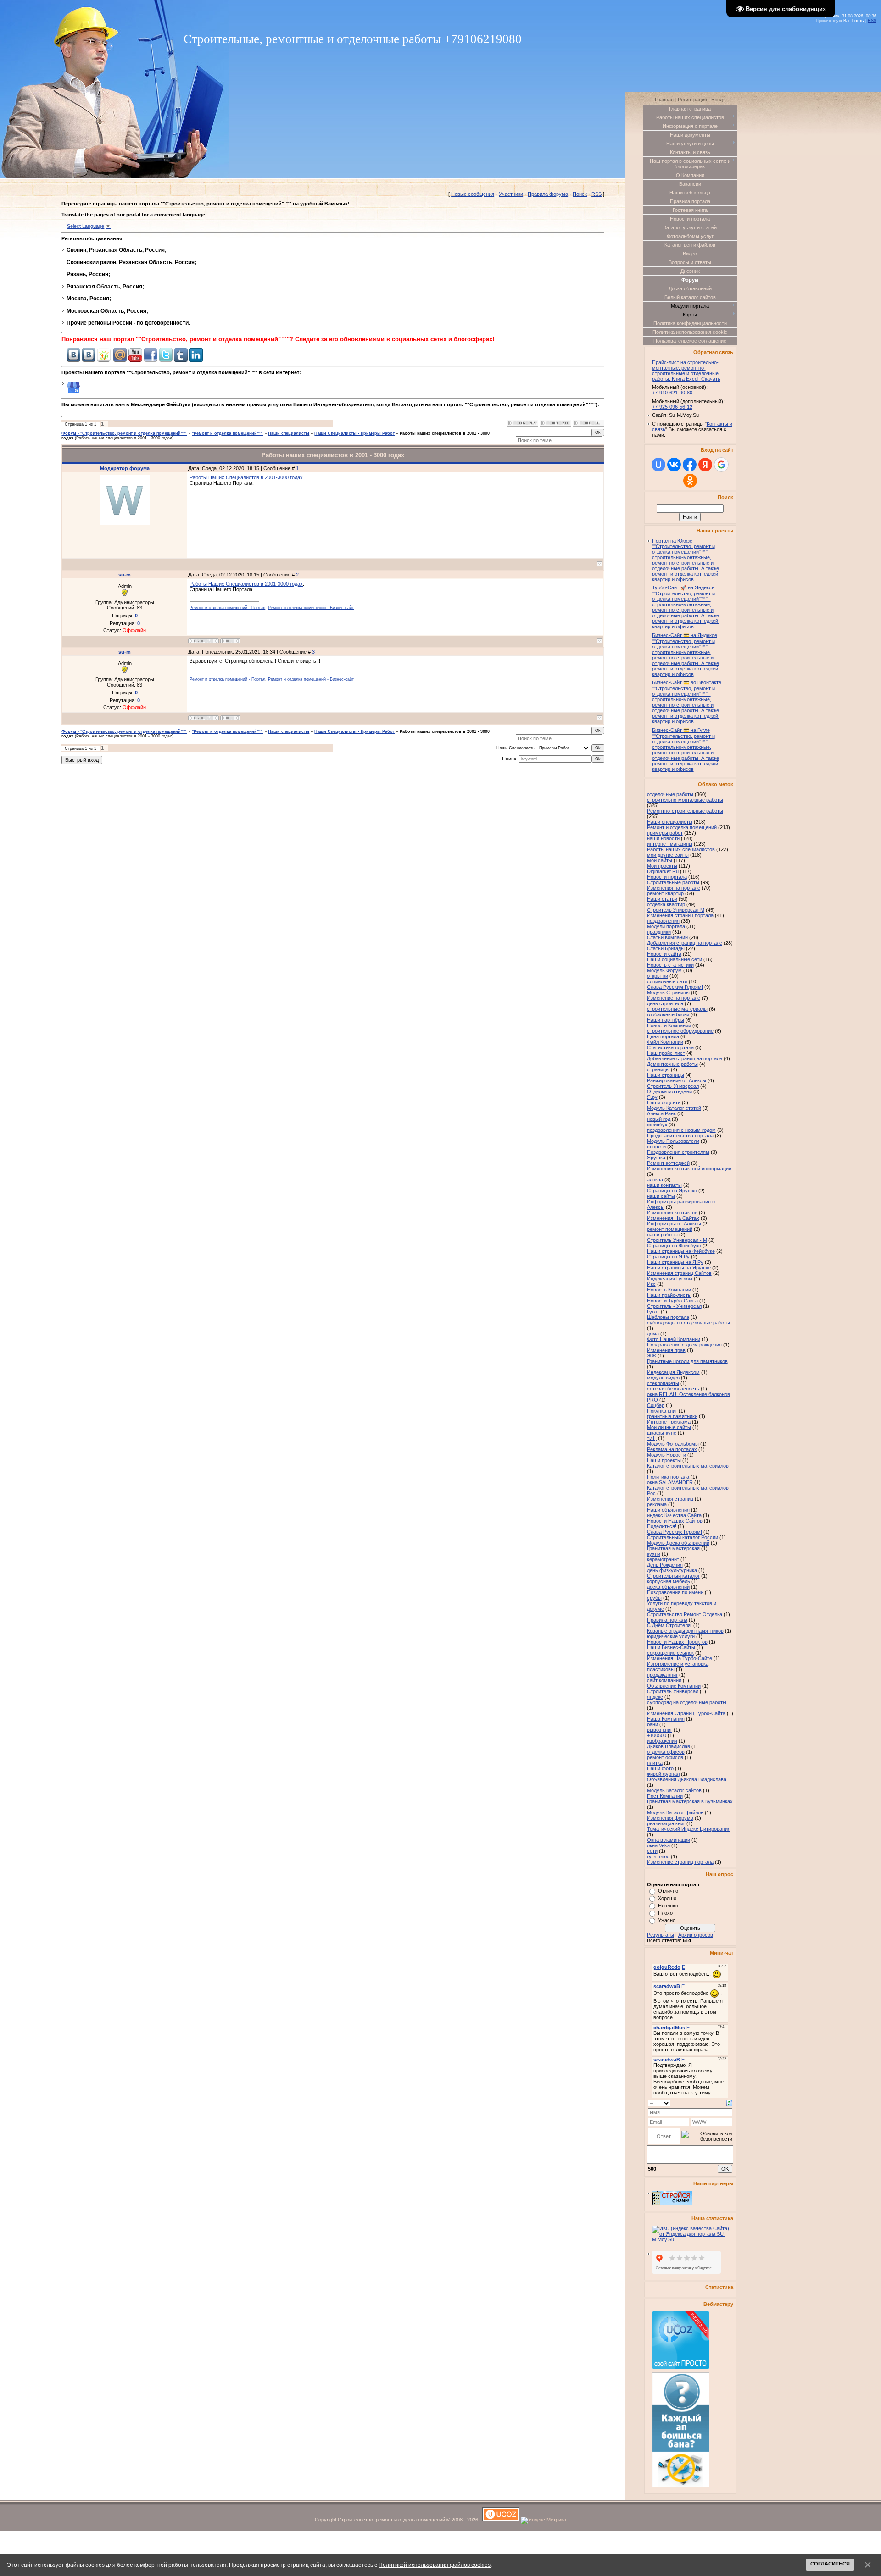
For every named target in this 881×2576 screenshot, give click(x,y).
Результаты (661, 1935)
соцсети (656, 1147)
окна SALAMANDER (670, 1482)
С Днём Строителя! (669, 1625)
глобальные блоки (668, 1014)
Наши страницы (666, 1075)
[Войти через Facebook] (690, 465)
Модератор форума (125, 468)
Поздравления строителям (678, 1152)
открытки (658, 976)
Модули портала (666, 926)
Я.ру (652, 1097)
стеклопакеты (663, 1383)
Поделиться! (662, 1526)
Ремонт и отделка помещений (682, 827)
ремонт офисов (665, 1757)
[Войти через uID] (658, 465)
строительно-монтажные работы (685, 800)
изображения (662, 1741)
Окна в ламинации (669, 1840)
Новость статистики (670, 965)
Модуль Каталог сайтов (674, 1790)
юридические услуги (671, 1636)
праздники (659, 932)
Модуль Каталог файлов (675, 1812)
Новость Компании (669, 1290)
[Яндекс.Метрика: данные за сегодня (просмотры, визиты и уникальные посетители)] (544, 2521)
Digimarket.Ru (663, 871)
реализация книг (666, 1823)
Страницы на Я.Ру (668, 1257)
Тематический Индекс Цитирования (689, 1829)
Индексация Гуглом (670, 1279)
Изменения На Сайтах (673, 1218)
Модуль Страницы (668, 992)
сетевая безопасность (673, 1389)
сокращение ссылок (670, 1653)
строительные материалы (677, 1009)
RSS (872, 21)
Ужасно (667, 1920)
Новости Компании (669, 1025)
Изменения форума (670, 1818)
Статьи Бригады (666, 948)
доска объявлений (668, 1587)
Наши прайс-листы (669, 1295)
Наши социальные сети (675, 959)
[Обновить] (729, 2102)
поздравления (663, 921)
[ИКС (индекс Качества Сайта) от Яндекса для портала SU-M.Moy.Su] (693, 2239)
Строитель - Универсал (674, 1306)
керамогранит (663, 1559)
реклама (657, 1504)
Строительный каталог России (683, 1537)
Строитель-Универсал (673, 1086)
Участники (511, 194)
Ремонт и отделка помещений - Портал (227, 608)
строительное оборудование (680, 1031)
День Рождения (665, 1565)
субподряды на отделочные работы (689, 1323)
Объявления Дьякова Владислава (687, 1779)
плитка (655, 1763)
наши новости (663, 838)
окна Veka (658, 1845)
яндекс (655, 1697)
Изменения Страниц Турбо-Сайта (686, 1713)
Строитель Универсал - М (677, 1240)
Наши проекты (664, 1460)
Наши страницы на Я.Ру (675, 1262)
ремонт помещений (670, 1229)
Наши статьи (662, 899)
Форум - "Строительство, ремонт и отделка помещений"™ (124, 433)
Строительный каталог (673, 1576)
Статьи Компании (667, 937)
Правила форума (548, 194)
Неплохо (668, 1906)
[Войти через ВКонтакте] (674, 465)
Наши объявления (668, 1510)
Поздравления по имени (675, 1592)
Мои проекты (662, 866)
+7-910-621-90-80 (672, 393)
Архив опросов (696, 1935)
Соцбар (656, 1405)
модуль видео (663, 1378)
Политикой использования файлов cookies (435, 2565)
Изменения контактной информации (689, 1169)
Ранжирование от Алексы (677, 1080)
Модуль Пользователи (673, 1141)
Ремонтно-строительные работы (685, 811)
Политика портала (668, 1477)
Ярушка (656, 1158)
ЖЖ (652, 1356)
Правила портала (667, 1620)
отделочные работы (670, 794)
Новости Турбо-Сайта (672, 1301)
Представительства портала (680, 1136)
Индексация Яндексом (673, 1372)
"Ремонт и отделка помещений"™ (227, 433)
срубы (654, 1598)
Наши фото (660, 1768)
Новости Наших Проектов (677, 1642)
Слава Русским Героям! (675, 987)
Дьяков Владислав (669, 1746)
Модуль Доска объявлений (678, 1543)
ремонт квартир (665, 893)
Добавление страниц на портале (685, 1058)
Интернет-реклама (669, 1422)
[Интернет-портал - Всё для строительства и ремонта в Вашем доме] (672, 2203)
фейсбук (657, 1125)
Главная (664, 100)
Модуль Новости (666, 1455)
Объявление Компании (674, 1686)
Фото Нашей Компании (674, 1339)
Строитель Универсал (673, 1691)
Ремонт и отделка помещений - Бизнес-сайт (311, 608)
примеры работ (665, 833)
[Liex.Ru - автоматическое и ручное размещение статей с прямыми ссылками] (681, 2485)
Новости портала (667, 877)
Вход (717, 100)
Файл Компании (665, 1042)
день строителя (665, 1003)
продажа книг (662, 1675)
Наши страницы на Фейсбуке (681, 1251)
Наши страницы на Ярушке (679, 1268)
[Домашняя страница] (230, 641)
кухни (654, 1554)
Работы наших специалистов (681, 849)
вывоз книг (660, 1730)
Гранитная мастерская (673, 1548)
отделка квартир (666, 904)
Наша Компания (666, 1719)
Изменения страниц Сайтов (679, 1273)
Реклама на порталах (672, 1449)
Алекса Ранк (661, 1113)
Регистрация (692, 100)
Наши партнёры (666, 1020)
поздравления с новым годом (681, 1130)
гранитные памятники (672, 1416)
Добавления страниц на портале (685, 943)
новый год (659, 1119)
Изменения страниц (670, 1499)
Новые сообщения (473, 194)
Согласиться (830, 2564)
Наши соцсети (664, 1102)
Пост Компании (665, 1796)
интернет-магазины (670, 844)
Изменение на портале (674, 998)
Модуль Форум (664, 970)
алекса (655, 1180)
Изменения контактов (672, 1213)
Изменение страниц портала (680, 1862)
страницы (658, 1069)
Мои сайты (660, 860)
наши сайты (661, 1196)
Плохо (665, 1913)
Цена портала (663, 1036)
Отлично (668, 1891)
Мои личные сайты (669, 1427)
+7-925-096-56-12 (672, 407)
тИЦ (652, 1438)
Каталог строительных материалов (688, 1466)
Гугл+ (653, 1312)
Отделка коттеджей (669, 1091)
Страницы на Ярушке (672, 1191)
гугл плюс (658, 1856)
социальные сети (667, 981)
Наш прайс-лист (666, 1053)
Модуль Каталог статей (674, 1108)
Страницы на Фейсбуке (674, 1246)
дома (653, 1334)
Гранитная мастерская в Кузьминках (690, 1801)
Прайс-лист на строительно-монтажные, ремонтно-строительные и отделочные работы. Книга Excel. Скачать (686, 371)
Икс (651, 1284)
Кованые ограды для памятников (685, 1631)
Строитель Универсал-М (676, 910)
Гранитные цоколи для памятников (687, 1361)
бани (652, 1724)
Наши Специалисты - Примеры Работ (354, 433)
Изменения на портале (674, 888)
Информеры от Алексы (674, 1224)
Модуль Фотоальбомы (673, 1444)
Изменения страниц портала (680, 915)
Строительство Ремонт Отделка (685, 1614)
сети (652, 1851)
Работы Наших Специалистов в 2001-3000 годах (246, 477)
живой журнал (663, 1774)
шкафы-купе (662, 1433)
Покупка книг (662, 1411)
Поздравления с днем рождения (684, 1345)
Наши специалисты (289, 433)
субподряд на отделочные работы (687, 1702)
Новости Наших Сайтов (675, 1521)
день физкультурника (672, 1570)
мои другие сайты (668, 855)
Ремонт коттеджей (668, 1163)
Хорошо (667, 1898)
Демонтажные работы (672, 1064)
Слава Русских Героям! (675, 1532)
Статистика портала (670, 1047)
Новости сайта (664, 954)
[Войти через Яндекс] (705, 465)
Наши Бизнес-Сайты (671, 1647)
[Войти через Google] (721, 465)
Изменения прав (666, 1350)
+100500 (657, 1735)
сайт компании (664, 1680)
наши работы (662, 1235)
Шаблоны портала (668, 1317)
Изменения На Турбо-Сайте (680, 1658)
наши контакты (664, 1185)
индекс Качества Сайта (674, 1515)
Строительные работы (673, 882)
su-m (125, 575)
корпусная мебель (669, 1581)
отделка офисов (666, 1752)
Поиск (580, 194)
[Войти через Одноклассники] (690, 481)
